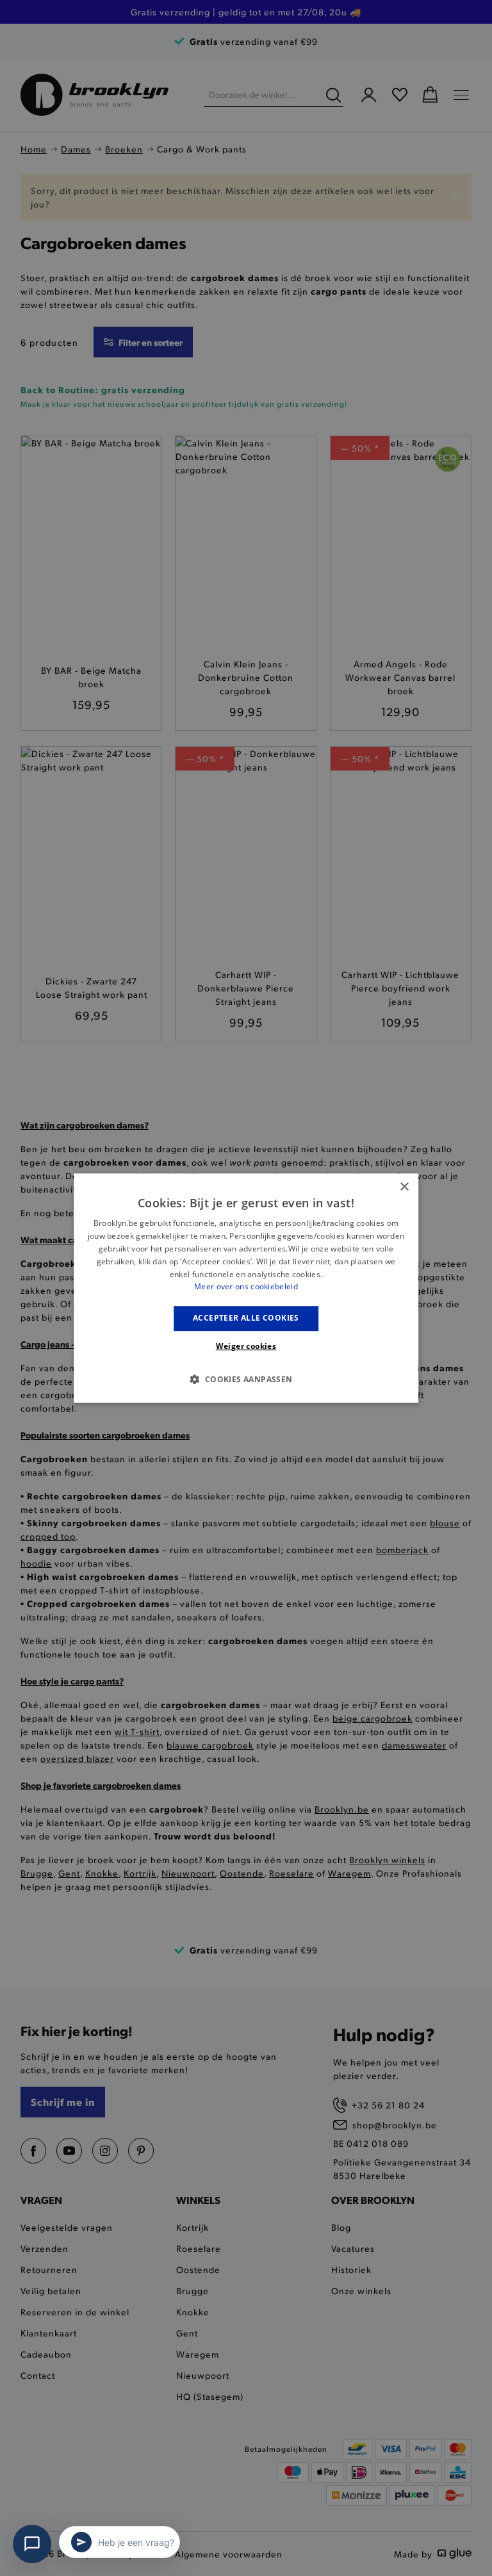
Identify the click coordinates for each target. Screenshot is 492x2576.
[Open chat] (32, 2544)
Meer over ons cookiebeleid (246, 1287)
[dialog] (246, 1288)
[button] (246, 1379)
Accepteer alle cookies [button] (246, 1318)
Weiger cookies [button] (246, 1346)
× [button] (404, 1187)
